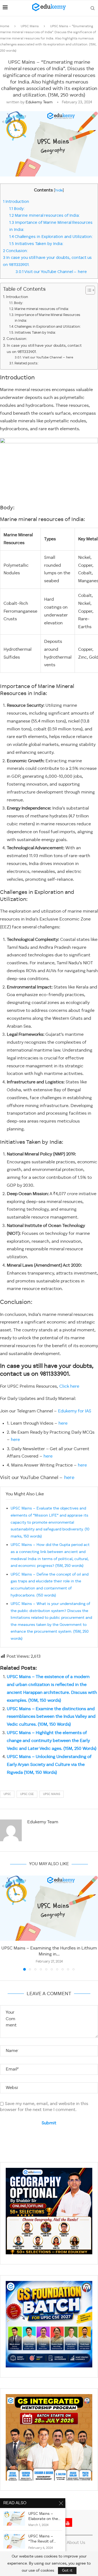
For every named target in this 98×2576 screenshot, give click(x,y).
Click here (69, 1387)
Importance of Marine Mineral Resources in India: (48, 318)
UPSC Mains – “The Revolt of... (42, 2539)
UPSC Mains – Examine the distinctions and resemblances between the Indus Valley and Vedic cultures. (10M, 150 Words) (51, 1717)
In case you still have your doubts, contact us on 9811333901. (44, 349)
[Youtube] (68, 2522)
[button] (5, 1923)
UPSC (7, 1794)
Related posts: (27, 363)
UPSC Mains (30, 26)
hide (59, 190)
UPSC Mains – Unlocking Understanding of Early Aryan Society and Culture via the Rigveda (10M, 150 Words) (49, 1765)
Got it (67, 2571)
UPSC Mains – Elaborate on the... (44, 2516)
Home (5, 26)
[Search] (93, 8)
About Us (76, 2543)
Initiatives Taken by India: (36, 244)
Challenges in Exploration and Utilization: (51, 237)
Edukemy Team (39, 102)
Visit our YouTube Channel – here (51, 272)
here (63, 1424)
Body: (20, 209)
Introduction (16, 202)
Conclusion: (16, 251)
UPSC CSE (27, 1794)
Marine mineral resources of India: (45, 216)
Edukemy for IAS (75, 1411)
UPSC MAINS (52, 1794)
